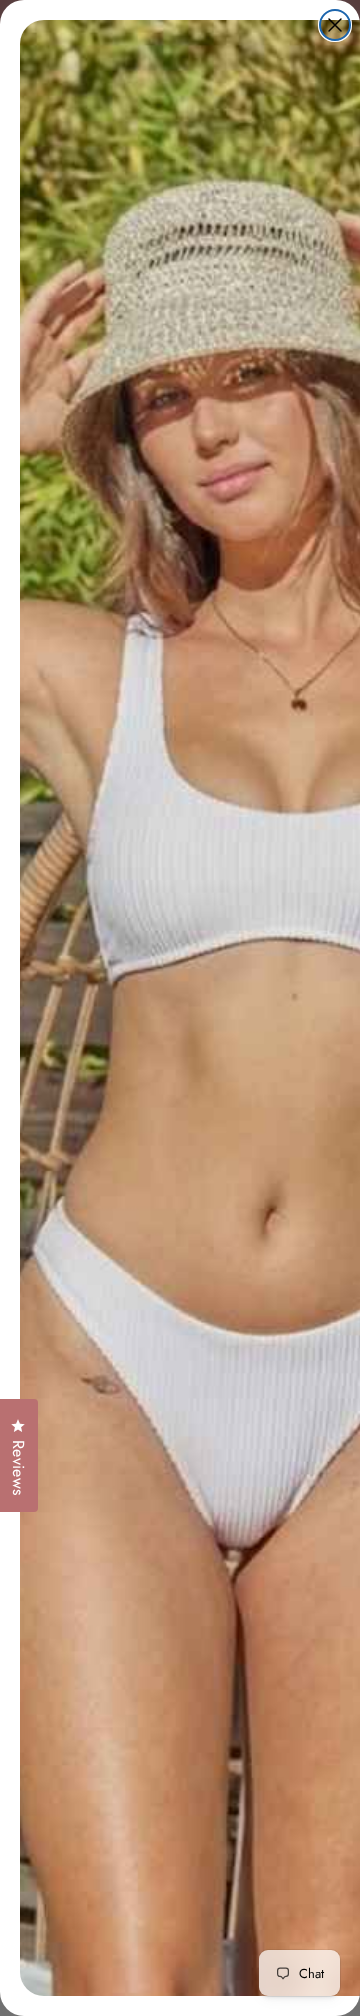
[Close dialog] (335, 25)
